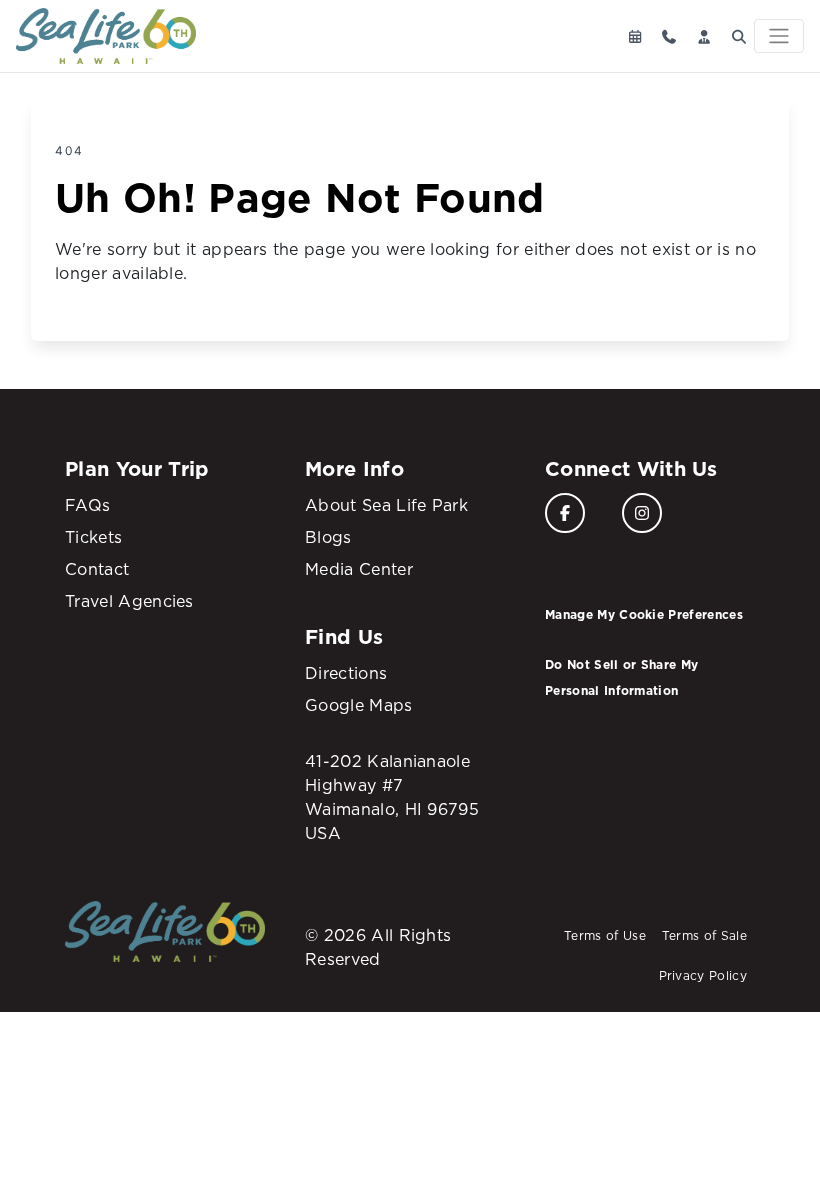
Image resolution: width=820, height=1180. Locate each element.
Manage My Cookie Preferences (644, 614)
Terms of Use (605, 935)
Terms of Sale (704, 935)
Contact (97, 569)
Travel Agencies (129, 601)
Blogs (328, 537)
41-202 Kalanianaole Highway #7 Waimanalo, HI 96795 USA (392, 797)
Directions (346, 673)
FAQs (87, 505)
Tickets (93, 537)
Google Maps (359, 705)
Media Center (359, 569)
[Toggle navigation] (779, 36)
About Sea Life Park (386, 505)
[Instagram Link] (642, 513)
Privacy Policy (703, 975)
